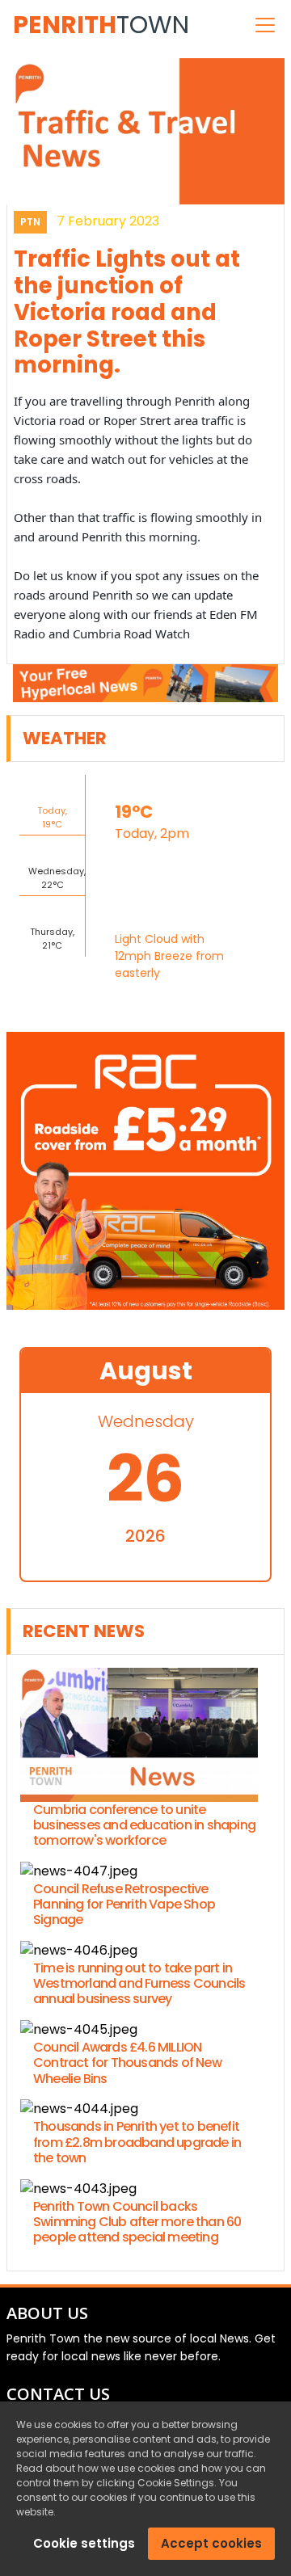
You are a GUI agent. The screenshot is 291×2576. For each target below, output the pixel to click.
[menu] (265, 25)
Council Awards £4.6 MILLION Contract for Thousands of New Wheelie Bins (127, 2063)
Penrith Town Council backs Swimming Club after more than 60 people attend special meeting (137, 2222)
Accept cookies (211, 2543)
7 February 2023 (108, 221)
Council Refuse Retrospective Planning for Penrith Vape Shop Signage (124, 1905)
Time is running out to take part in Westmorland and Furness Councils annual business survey (139, 1984)
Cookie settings (84, 2543)
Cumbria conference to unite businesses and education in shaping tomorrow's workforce (144, 1825)
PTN (30, 222)
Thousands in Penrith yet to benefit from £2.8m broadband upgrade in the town (137, 2142)
